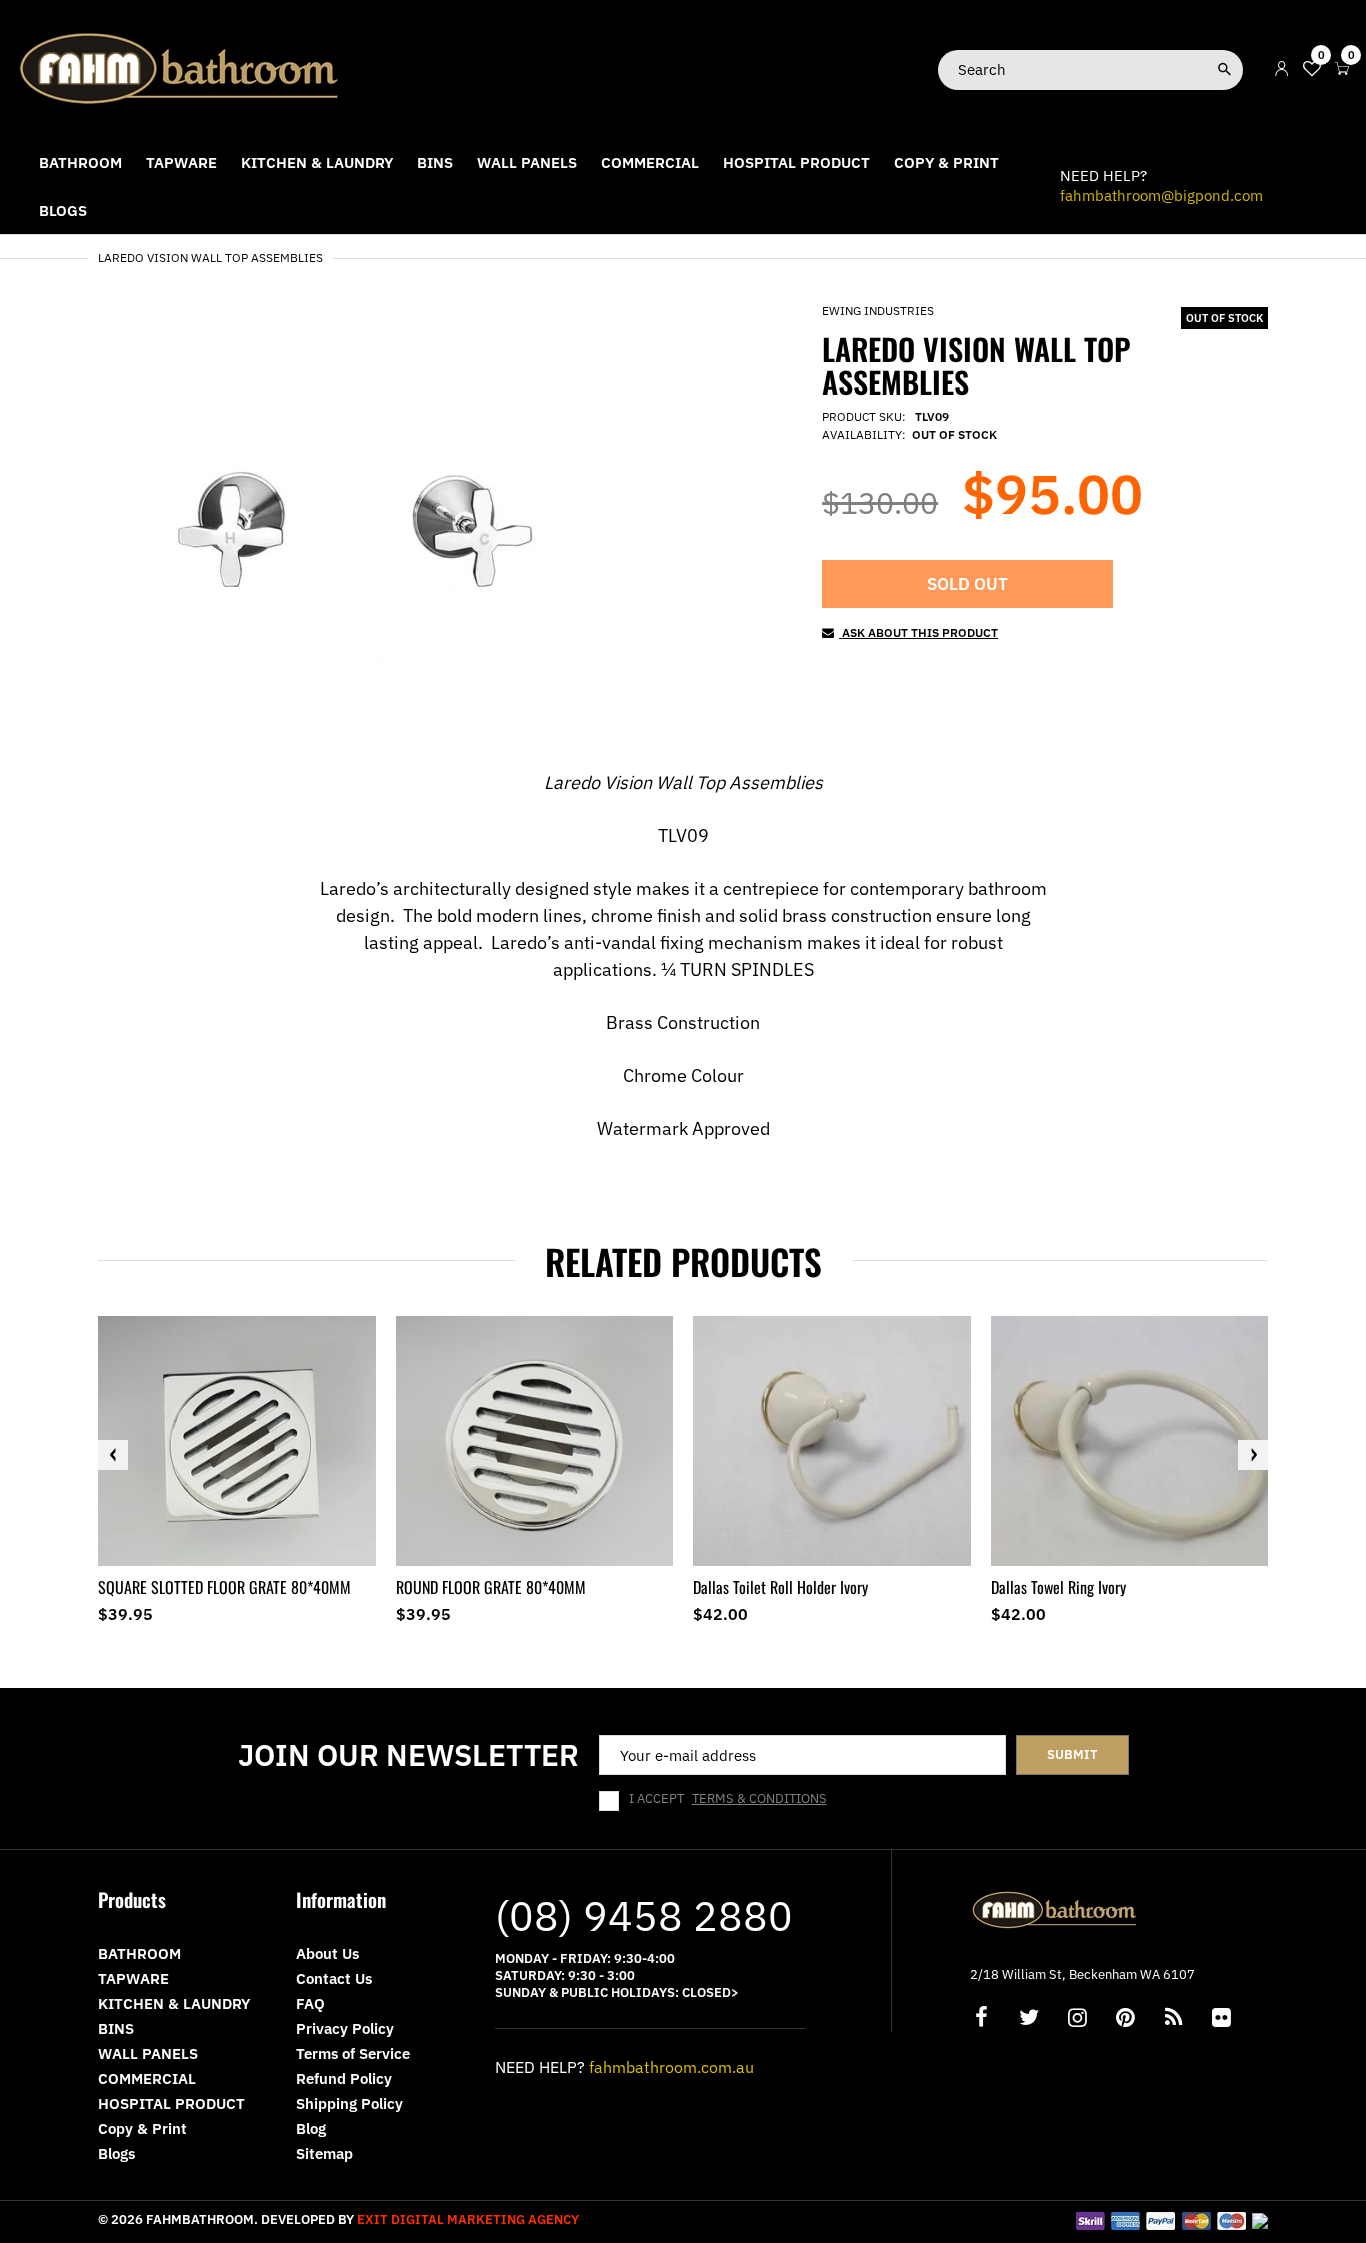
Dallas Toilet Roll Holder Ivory (780, 1587)
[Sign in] (1282, 69)
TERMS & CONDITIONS (759, 1798)
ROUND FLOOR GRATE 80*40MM (491, 1587)
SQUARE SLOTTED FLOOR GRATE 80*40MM (224, 1587)
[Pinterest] (1125, 2019)
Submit (1072, 1754)
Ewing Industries (878, 310)
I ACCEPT (728, 1799)
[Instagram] (1077, 2019)
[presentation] (113, 1455)
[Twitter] (1029, 2019)
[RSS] (1173, 2019)
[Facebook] (981, 2019)
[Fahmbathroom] (180, 67)
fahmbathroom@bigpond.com (1161, 195)
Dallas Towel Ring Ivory (1058, 1587)
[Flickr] (1221, 2019)
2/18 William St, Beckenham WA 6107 (1082, 1974)
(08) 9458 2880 (644, 1915)
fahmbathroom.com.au (671, 2067)
